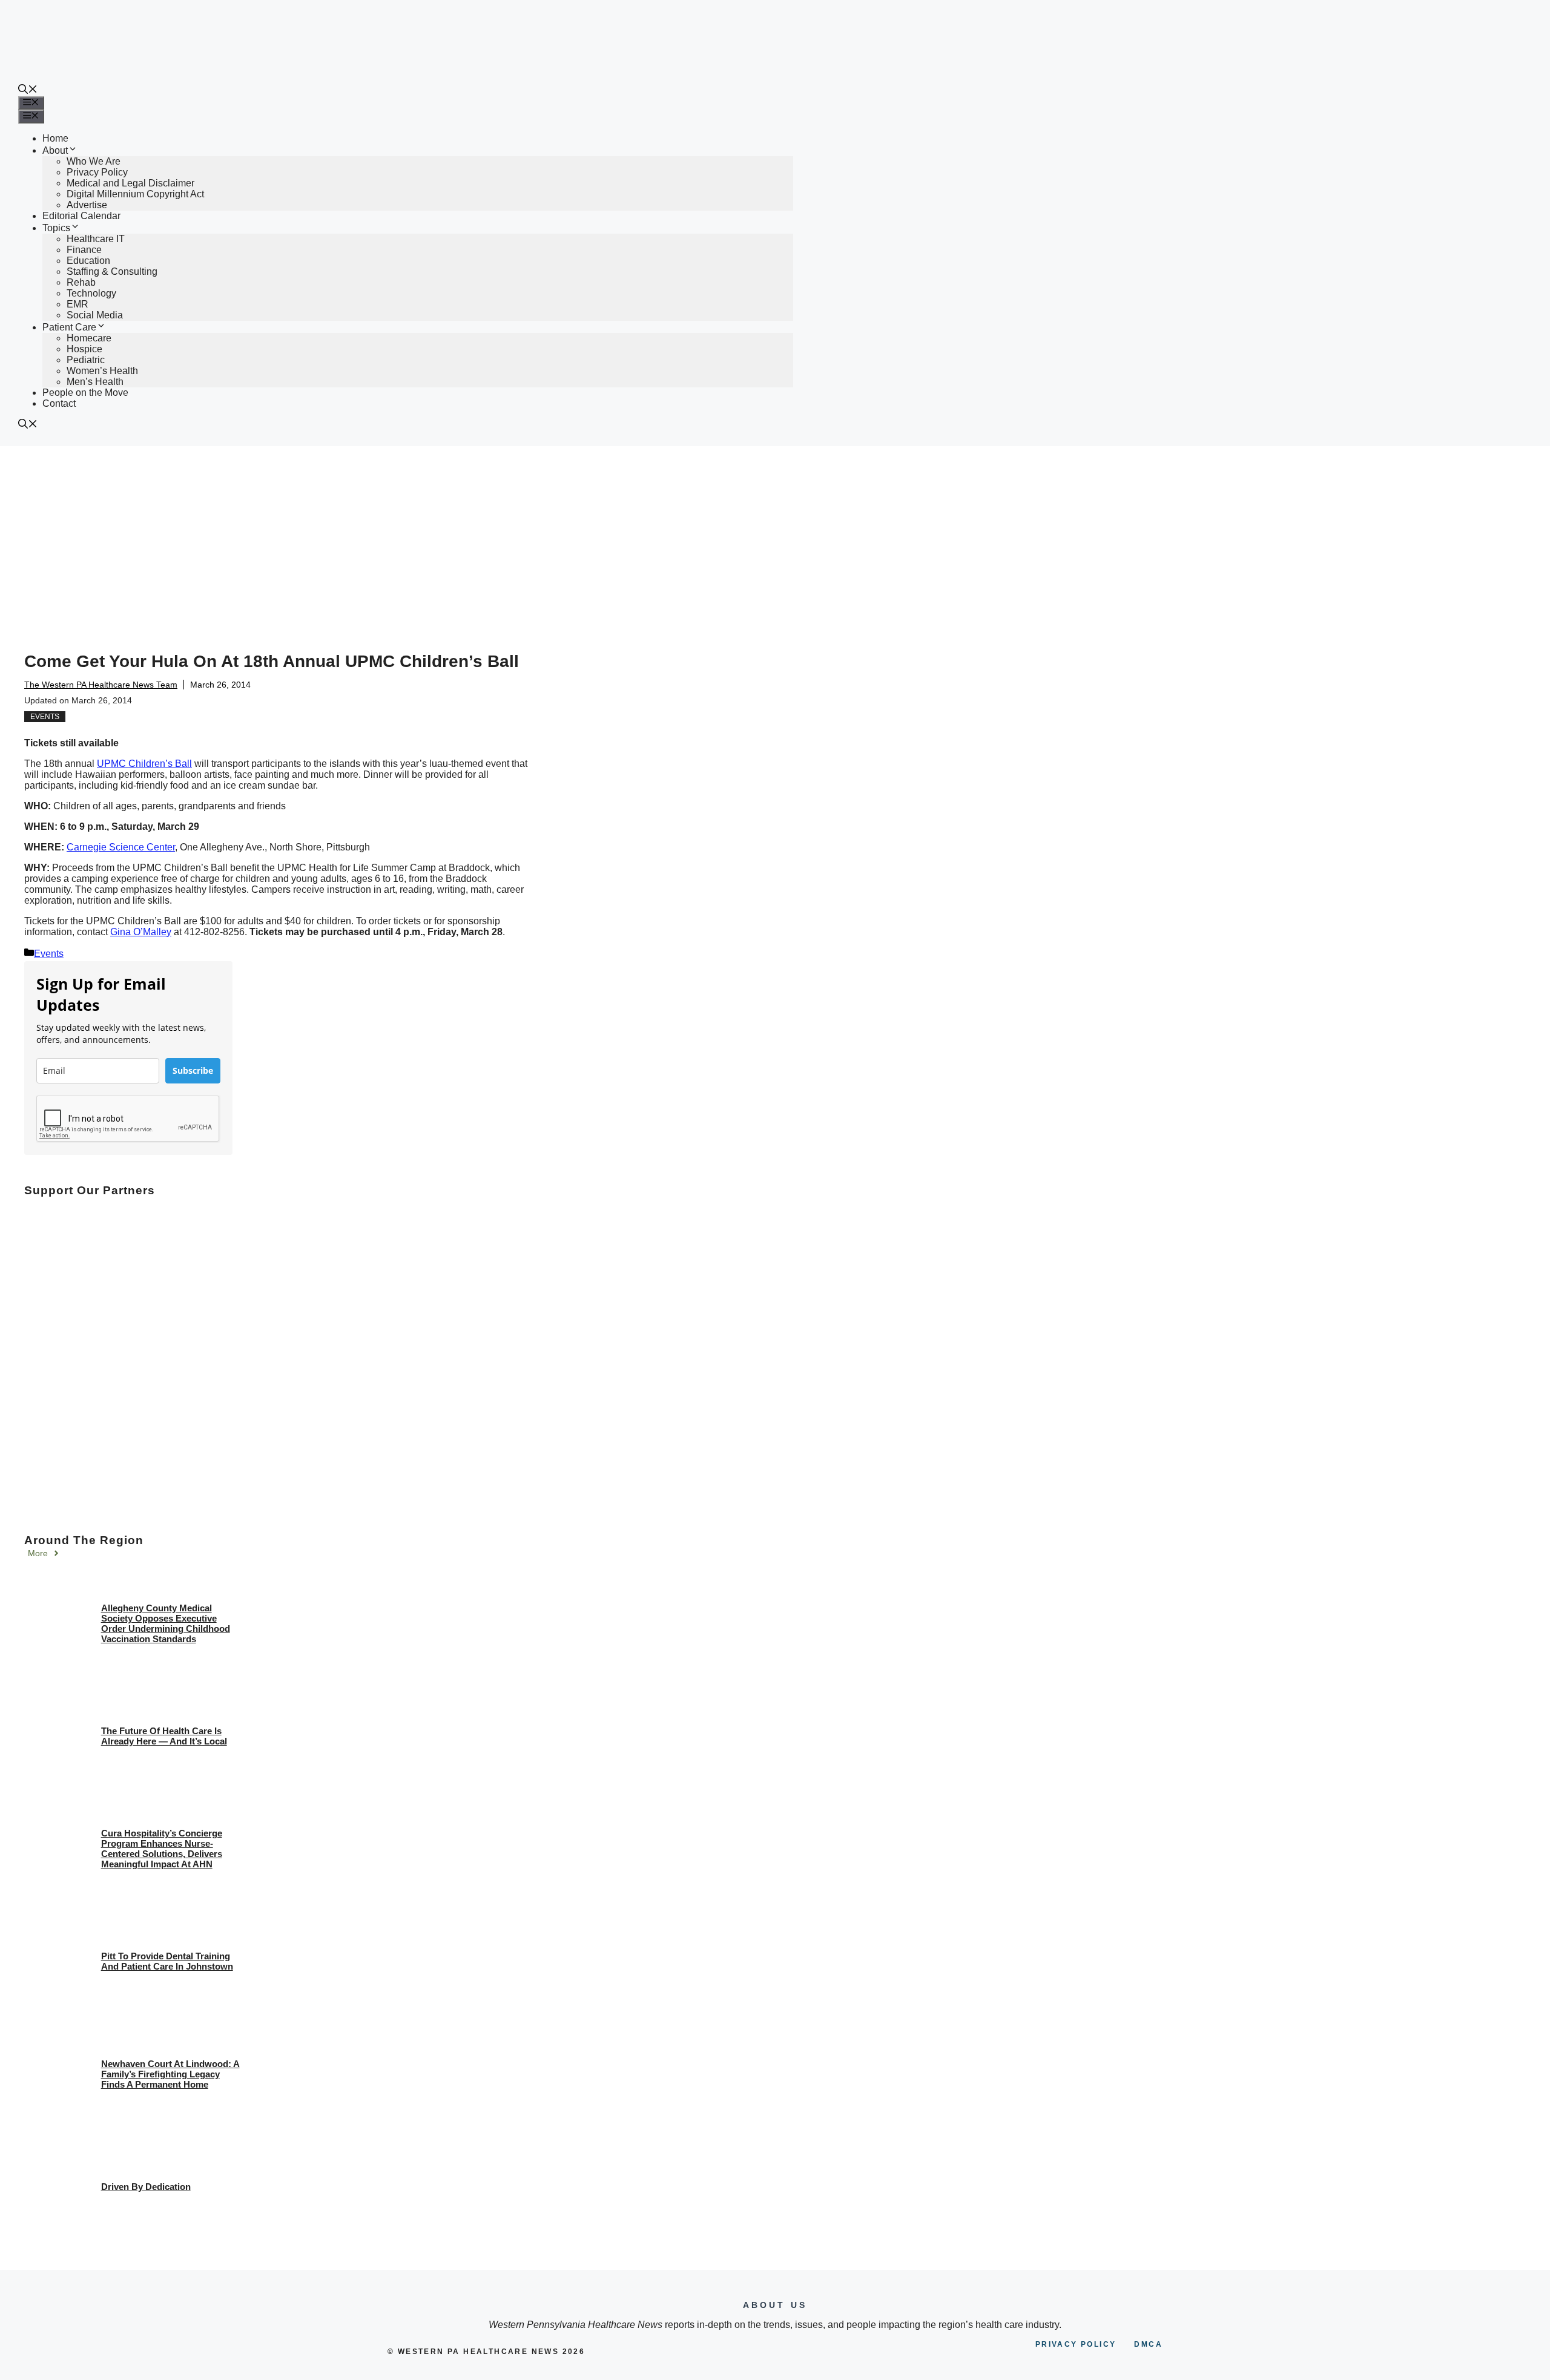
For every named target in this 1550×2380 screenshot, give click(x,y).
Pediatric (86, 360)
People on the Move (85, 393)
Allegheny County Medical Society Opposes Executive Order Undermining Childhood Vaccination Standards (166, 1623)
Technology (91, 293)
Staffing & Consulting (112, 271)
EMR (77, 304)
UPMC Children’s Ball (144, 764)
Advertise (87, 205)
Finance (84, 250)
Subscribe (193, 1070)
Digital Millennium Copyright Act (135, 194)
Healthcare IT (96, 239)
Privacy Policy (97, 172)
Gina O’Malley (141, 932)
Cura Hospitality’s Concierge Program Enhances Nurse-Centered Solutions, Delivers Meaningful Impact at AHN (162, 1849)
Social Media (95, 315)
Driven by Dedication (146, 2187)
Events (45, 717)
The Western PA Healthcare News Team (101, 685)
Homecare (89, 338)
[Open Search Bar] (28, 90)
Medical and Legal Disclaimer (130, 183)
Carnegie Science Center (121, 847)
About (55, 150)
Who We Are (94, 161)
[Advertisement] (775, 537)
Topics (56, 228)
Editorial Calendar (81, 216)
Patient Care (69, 327)
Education (88, 261)
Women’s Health (102, 371)
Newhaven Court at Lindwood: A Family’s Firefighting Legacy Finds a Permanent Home (170, 2074)
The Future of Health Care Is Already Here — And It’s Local (164, 1736)
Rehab (81, 282)
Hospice (84, 349)
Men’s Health (95, 382)
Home (55, 138)
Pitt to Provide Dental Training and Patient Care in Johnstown (167, 1961)
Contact (59, 403)
